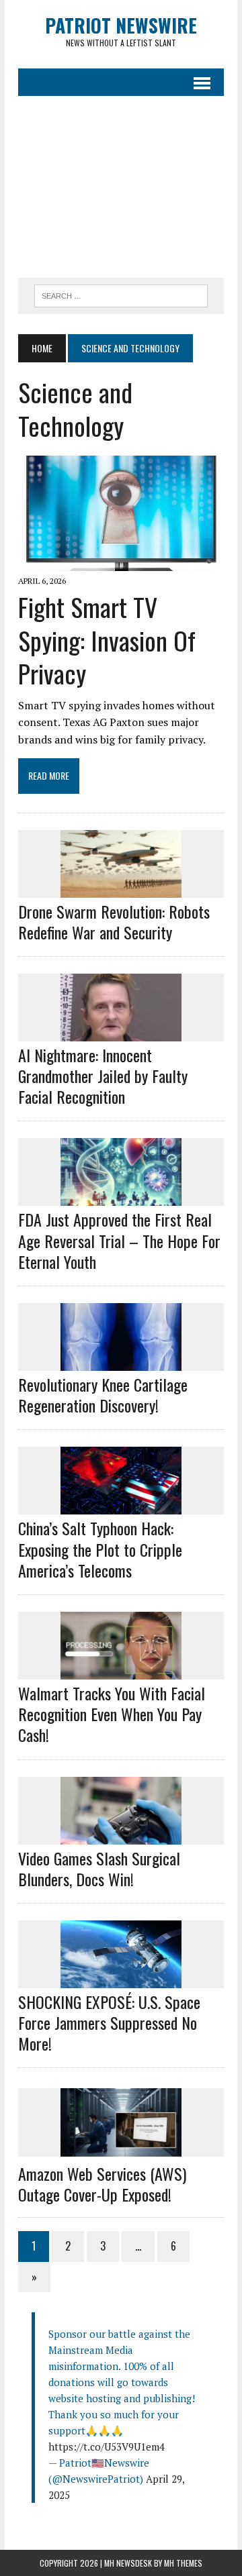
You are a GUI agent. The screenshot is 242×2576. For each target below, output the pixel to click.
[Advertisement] (121, 187)
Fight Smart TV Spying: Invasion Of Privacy (107, 640)
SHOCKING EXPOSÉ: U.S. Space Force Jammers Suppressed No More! (109, 2022)
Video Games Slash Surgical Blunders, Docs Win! (99, 1868)
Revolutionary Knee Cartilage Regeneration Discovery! (103, 1395)
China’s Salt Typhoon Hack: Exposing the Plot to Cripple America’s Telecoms (100, 1549)
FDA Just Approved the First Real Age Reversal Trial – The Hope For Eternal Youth (119, 1240)
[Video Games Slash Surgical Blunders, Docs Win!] (121, 1835)
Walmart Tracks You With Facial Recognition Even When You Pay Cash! (112, 1714)
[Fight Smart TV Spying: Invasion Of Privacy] (121, 562)
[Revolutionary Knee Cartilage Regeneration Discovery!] (121, 1361)
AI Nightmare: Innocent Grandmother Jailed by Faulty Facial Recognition (103, 1076)
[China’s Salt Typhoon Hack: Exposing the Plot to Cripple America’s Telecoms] (121, 1506)
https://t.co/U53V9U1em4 (107, 2446)
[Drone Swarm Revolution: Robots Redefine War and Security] (121, 889)
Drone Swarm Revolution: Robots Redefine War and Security (114, 922)
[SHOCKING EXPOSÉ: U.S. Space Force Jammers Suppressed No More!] (121, 1979)
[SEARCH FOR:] (121, 294)
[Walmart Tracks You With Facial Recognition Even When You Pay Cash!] (121, 1670)
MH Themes (183, 2563)
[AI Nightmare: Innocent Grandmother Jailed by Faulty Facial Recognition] (121, 1032)
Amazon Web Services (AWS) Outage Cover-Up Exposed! (102, 2184)
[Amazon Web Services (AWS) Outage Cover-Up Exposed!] (121, 2147)
